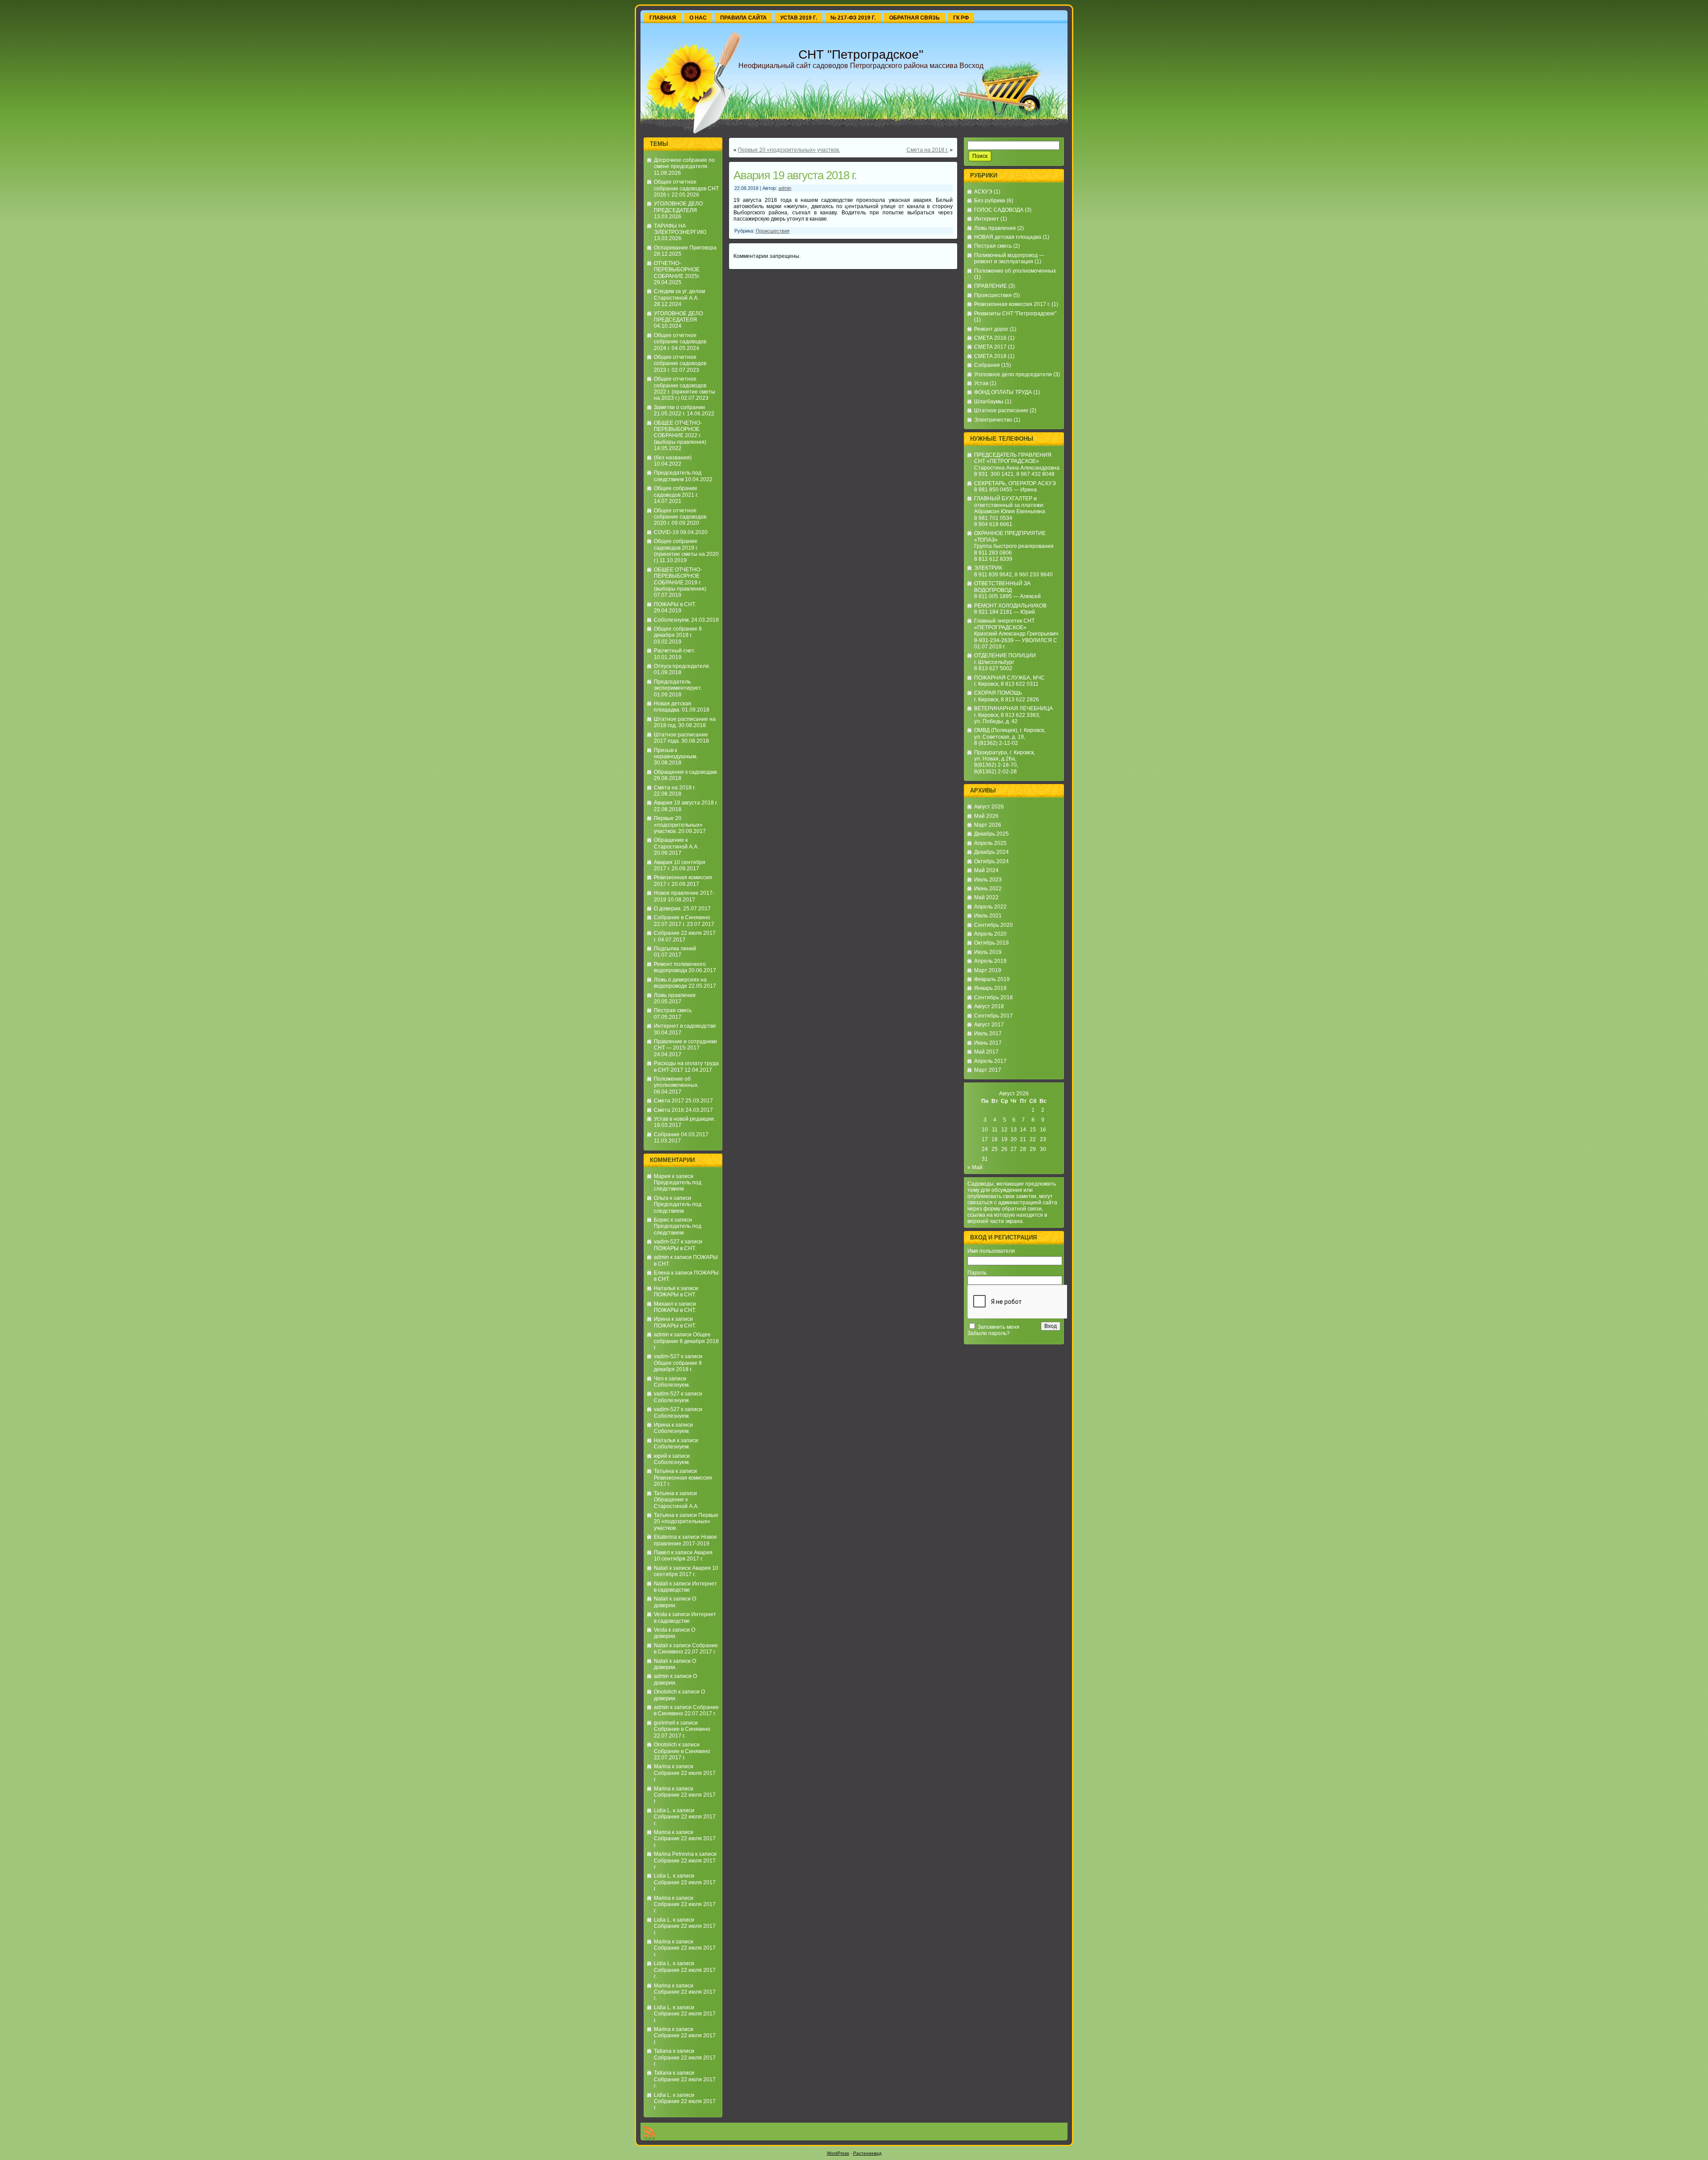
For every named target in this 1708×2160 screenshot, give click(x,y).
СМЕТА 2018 (990, 356)
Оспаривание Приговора (685, 248)
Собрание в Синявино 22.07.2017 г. (682, 921)
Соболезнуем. (672, 620)
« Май (975, 1167)
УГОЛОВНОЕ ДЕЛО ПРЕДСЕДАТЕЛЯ (678, 207)
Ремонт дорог (991, 329)
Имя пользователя (991, 1251)
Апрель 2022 (990, 907)
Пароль (977, 1273)
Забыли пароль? (989, 1333)
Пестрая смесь (673, 1010)
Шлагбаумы (989, 402)
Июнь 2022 (988, 889)
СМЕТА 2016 (990, 338)
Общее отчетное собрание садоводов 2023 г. (680, 364)
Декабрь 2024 (991, 852)
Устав (981, 383)
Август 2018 (989, 1006)
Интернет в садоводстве (685, 1026)
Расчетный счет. (675, 651)
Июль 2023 (988, 880)
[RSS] (649, 2133)
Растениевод (867, 2153)
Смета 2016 (669, 1110)
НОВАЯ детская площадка (1008, 237)
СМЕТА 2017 (990, 347)
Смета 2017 (669, 1101)
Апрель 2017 (990, 1061)
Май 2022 (986, 897)
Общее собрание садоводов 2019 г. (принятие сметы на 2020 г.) (686, 551)
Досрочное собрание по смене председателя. (684, 163)
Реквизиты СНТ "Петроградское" (1015, 314)
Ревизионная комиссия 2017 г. (1012, 304)
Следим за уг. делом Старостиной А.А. (679, 294)
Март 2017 (988, 1070)
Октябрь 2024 (991, 861)
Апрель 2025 (990, 843)
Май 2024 (986, 870)
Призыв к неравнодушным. (676, 753)
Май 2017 (986, 1052)
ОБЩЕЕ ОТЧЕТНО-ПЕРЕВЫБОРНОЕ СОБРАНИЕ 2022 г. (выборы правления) (680, 432)
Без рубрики (990, 201)
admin (661, 1257)
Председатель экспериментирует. (678, 685)
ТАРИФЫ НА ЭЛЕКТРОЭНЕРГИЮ (680, 229)
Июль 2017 (988, 1034)
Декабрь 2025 (991, 834)
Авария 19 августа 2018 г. (686, 803)
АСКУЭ (983, 192)
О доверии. (668, 909)
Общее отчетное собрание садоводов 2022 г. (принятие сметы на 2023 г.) (685, 388)
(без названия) (673, 458)
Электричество (993, 420)
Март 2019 (988, 970)
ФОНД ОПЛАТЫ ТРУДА (1003, 392)
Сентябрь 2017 (993, 1016)
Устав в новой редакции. (685, 1119)
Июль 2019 (988, 952)
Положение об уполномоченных (1015, 271)
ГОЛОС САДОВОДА (999, 210)
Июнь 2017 (988, 1043)
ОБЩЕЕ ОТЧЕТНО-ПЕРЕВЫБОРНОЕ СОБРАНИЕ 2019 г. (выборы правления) (680, 579)
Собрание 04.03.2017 (681, 1134)
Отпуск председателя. (682, 666)
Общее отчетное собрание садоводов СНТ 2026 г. (686, 188)
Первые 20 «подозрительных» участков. (678, 825)
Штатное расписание (1001, 410)
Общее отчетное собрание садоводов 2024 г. (680, 342)
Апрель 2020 (990, 934)
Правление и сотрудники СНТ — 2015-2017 (685, 1045)
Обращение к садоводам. (686, 772)
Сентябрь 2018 (993, 998)
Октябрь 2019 (991, 943)
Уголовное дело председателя (1013, 374)
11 (995, 1130)
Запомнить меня (999, 1327)
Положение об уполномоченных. (676, 1082)
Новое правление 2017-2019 (685, 1540)
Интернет (987, 219)
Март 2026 (988, 825)
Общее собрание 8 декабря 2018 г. (678, 632)
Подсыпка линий (675, 949)
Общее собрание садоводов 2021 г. (676, 491)
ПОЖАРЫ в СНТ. (675, 604)
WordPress (838, 2153)
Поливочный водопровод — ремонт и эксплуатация (1009, 258)
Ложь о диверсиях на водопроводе (680, 983)
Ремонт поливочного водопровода (680, 967)
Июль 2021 (988, 916)
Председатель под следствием (678, 476)
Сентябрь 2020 (993, 925)
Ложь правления (675, 995)
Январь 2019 (990, 988)
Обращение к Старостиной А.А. (676, 843)
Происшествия (773, 231)
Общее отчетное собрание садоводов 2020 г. (680, 517)
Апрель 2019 (990, 961)
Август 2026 (989, 807)
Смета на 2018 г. (675, 788)
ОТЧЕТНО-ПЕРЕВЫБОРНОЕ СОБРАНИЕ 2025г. (677, 270)
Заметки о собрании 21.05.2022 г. (679, 410)
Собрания (987, 365)
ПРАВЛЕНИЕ (991, 286)
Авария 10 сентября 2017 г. (683, 1556)
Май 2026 (986, 816)
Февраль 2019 (992, 979)
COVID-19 (666, 532)
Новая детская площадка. (673, 707)
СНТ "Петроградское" (861, 54)
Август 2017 (989, 1025)
